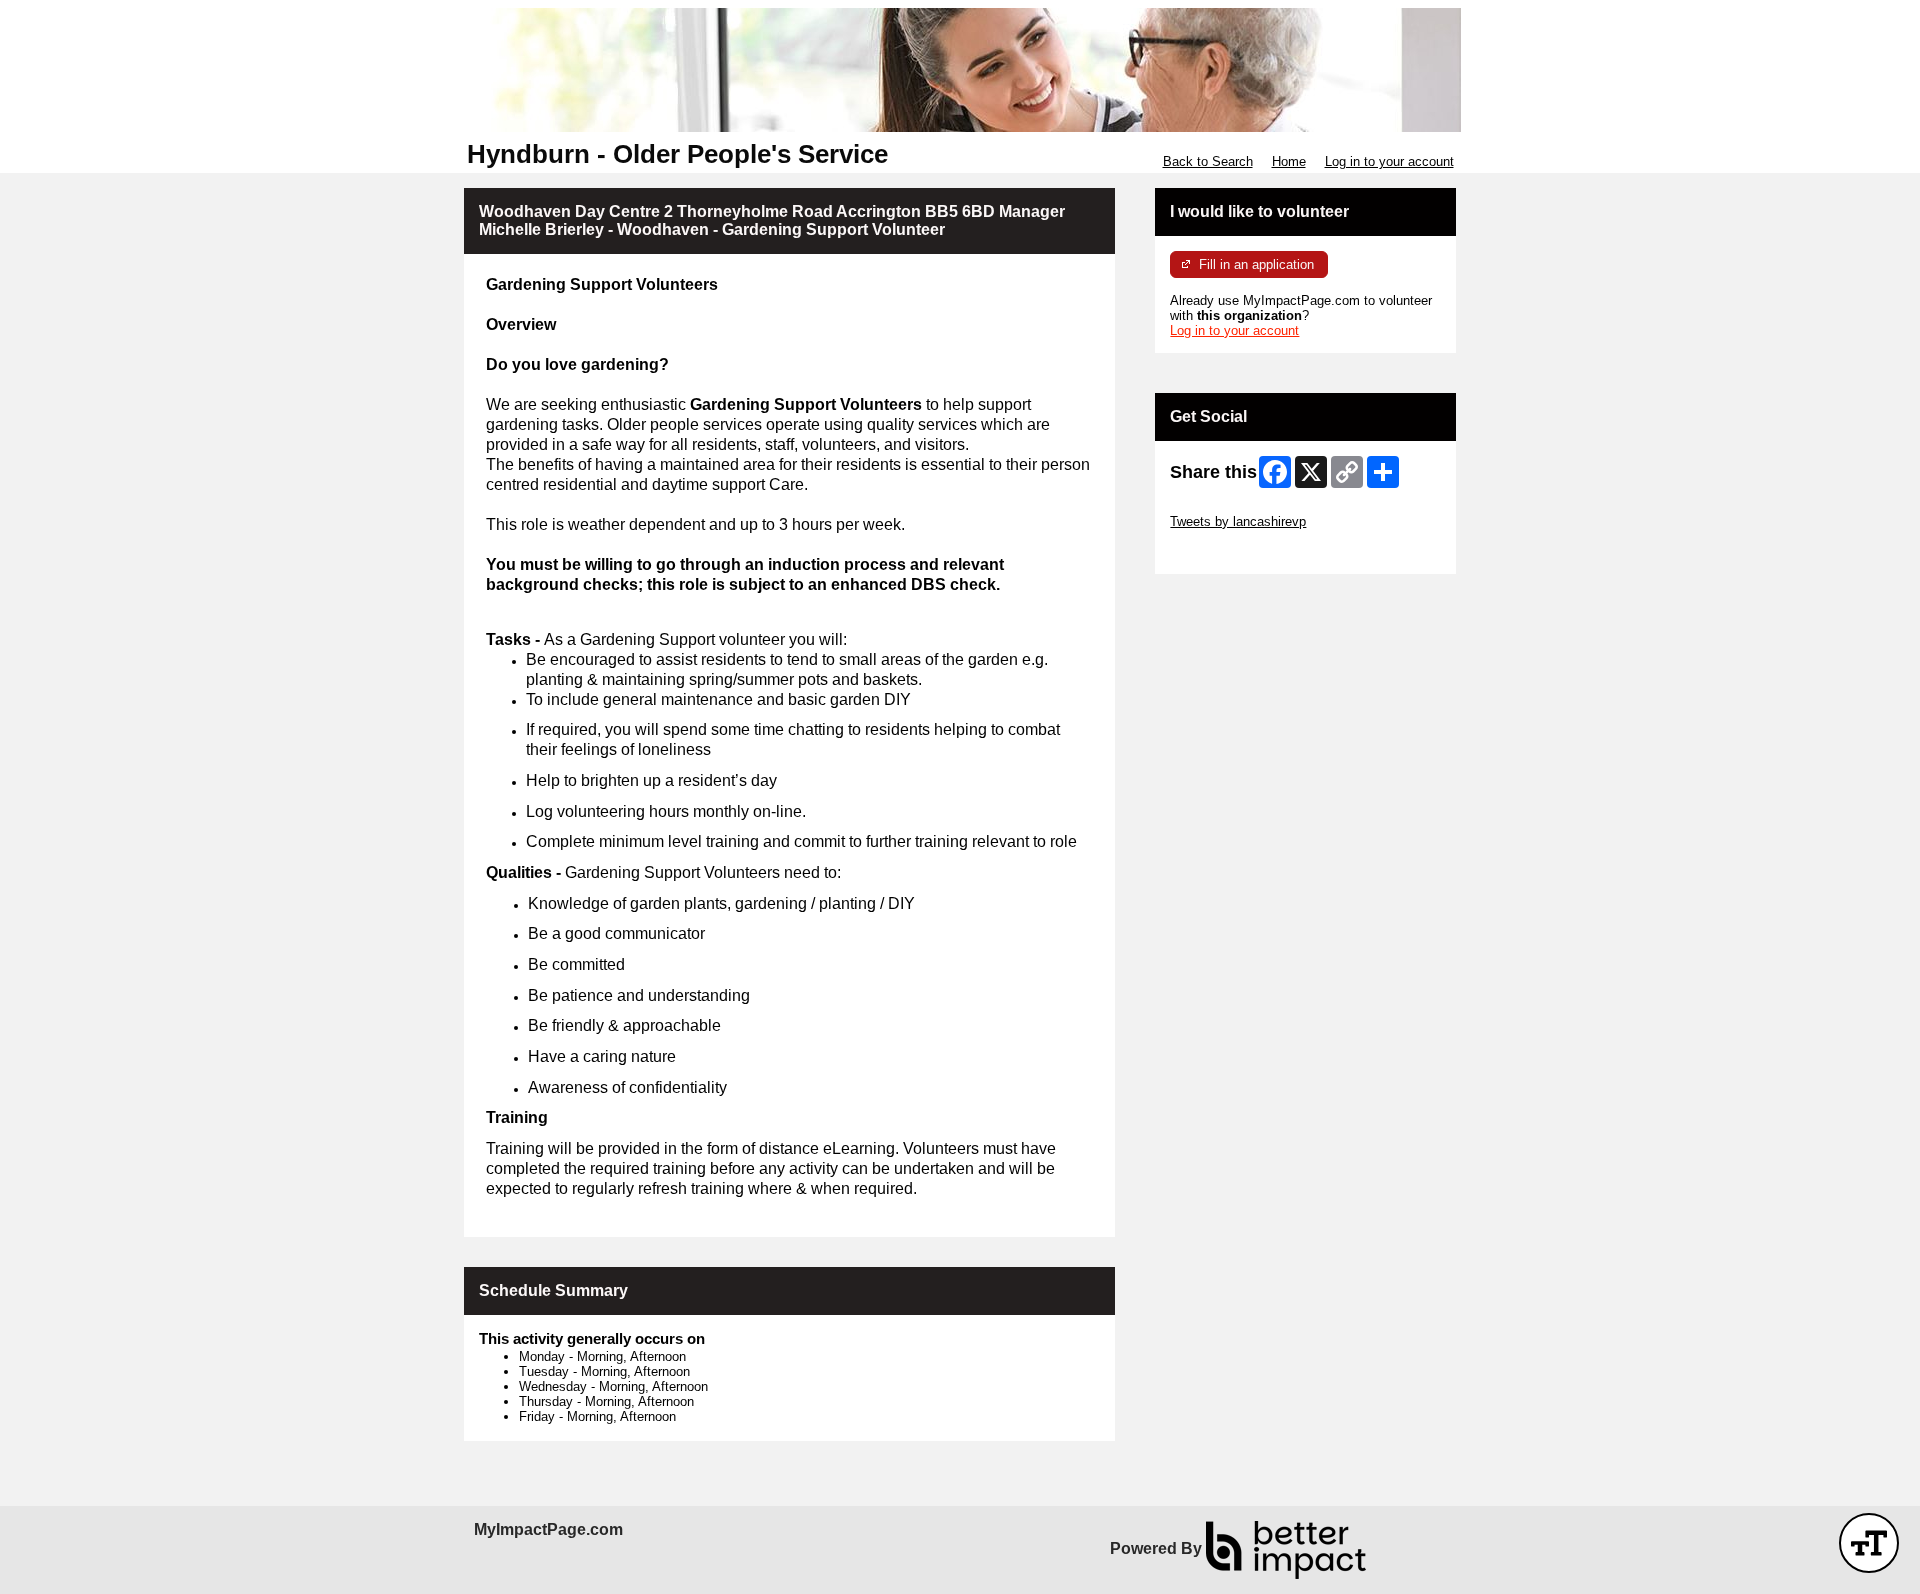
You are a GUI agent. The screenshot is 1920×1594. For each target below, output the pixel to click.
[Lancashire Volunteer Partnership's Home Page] (960, 70)
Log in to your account (1389, 161)
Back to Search (1208, 161)
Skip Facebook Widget (1235, 551)
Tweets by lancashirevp (1238, 521)
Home (1289, 161)
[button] (1869, 1543)
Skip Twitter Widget (1226, 506)
